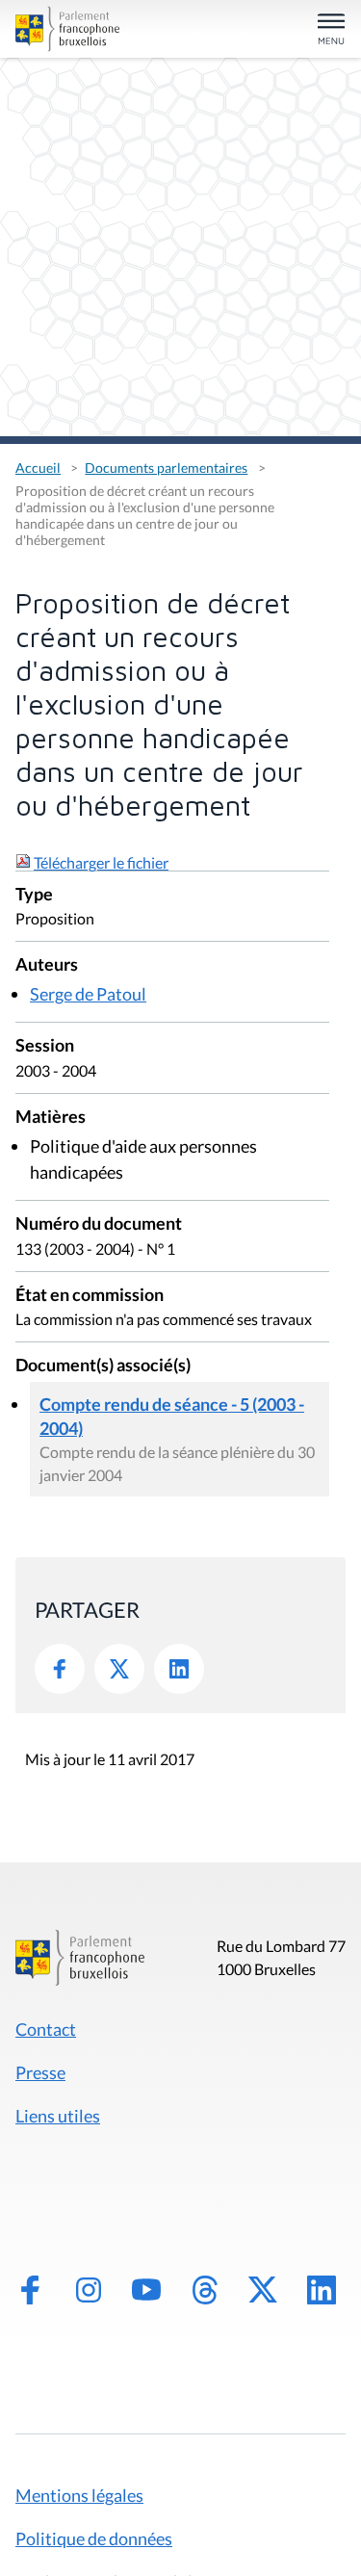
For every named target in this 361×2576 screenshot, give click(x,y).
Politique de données (94, 2538)
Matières (51, 1118)
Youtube (146, 2290)
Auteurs (47, 965)
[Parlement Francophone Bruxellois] (67, 29)
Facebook (60, 1669)
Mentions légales (79, 2495)
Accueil (38, 468)
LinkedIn (179, 1669)
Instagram (89, 2290)
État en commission (90, 1296)
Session (45, 1046)
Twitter (119, 1669)
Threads (205, 2290)
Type (34, 895)
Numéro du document (99, 1224)
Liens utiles (58, 2116)
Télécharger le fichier (101, 862)
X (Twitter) (263, 2290)
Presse (40, 2072)
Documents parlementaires (166, 468)
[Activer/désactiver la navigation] (331, 30)
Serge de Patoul (88, 994)
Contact (46, 2029)
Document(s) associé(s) (103, 1366)
